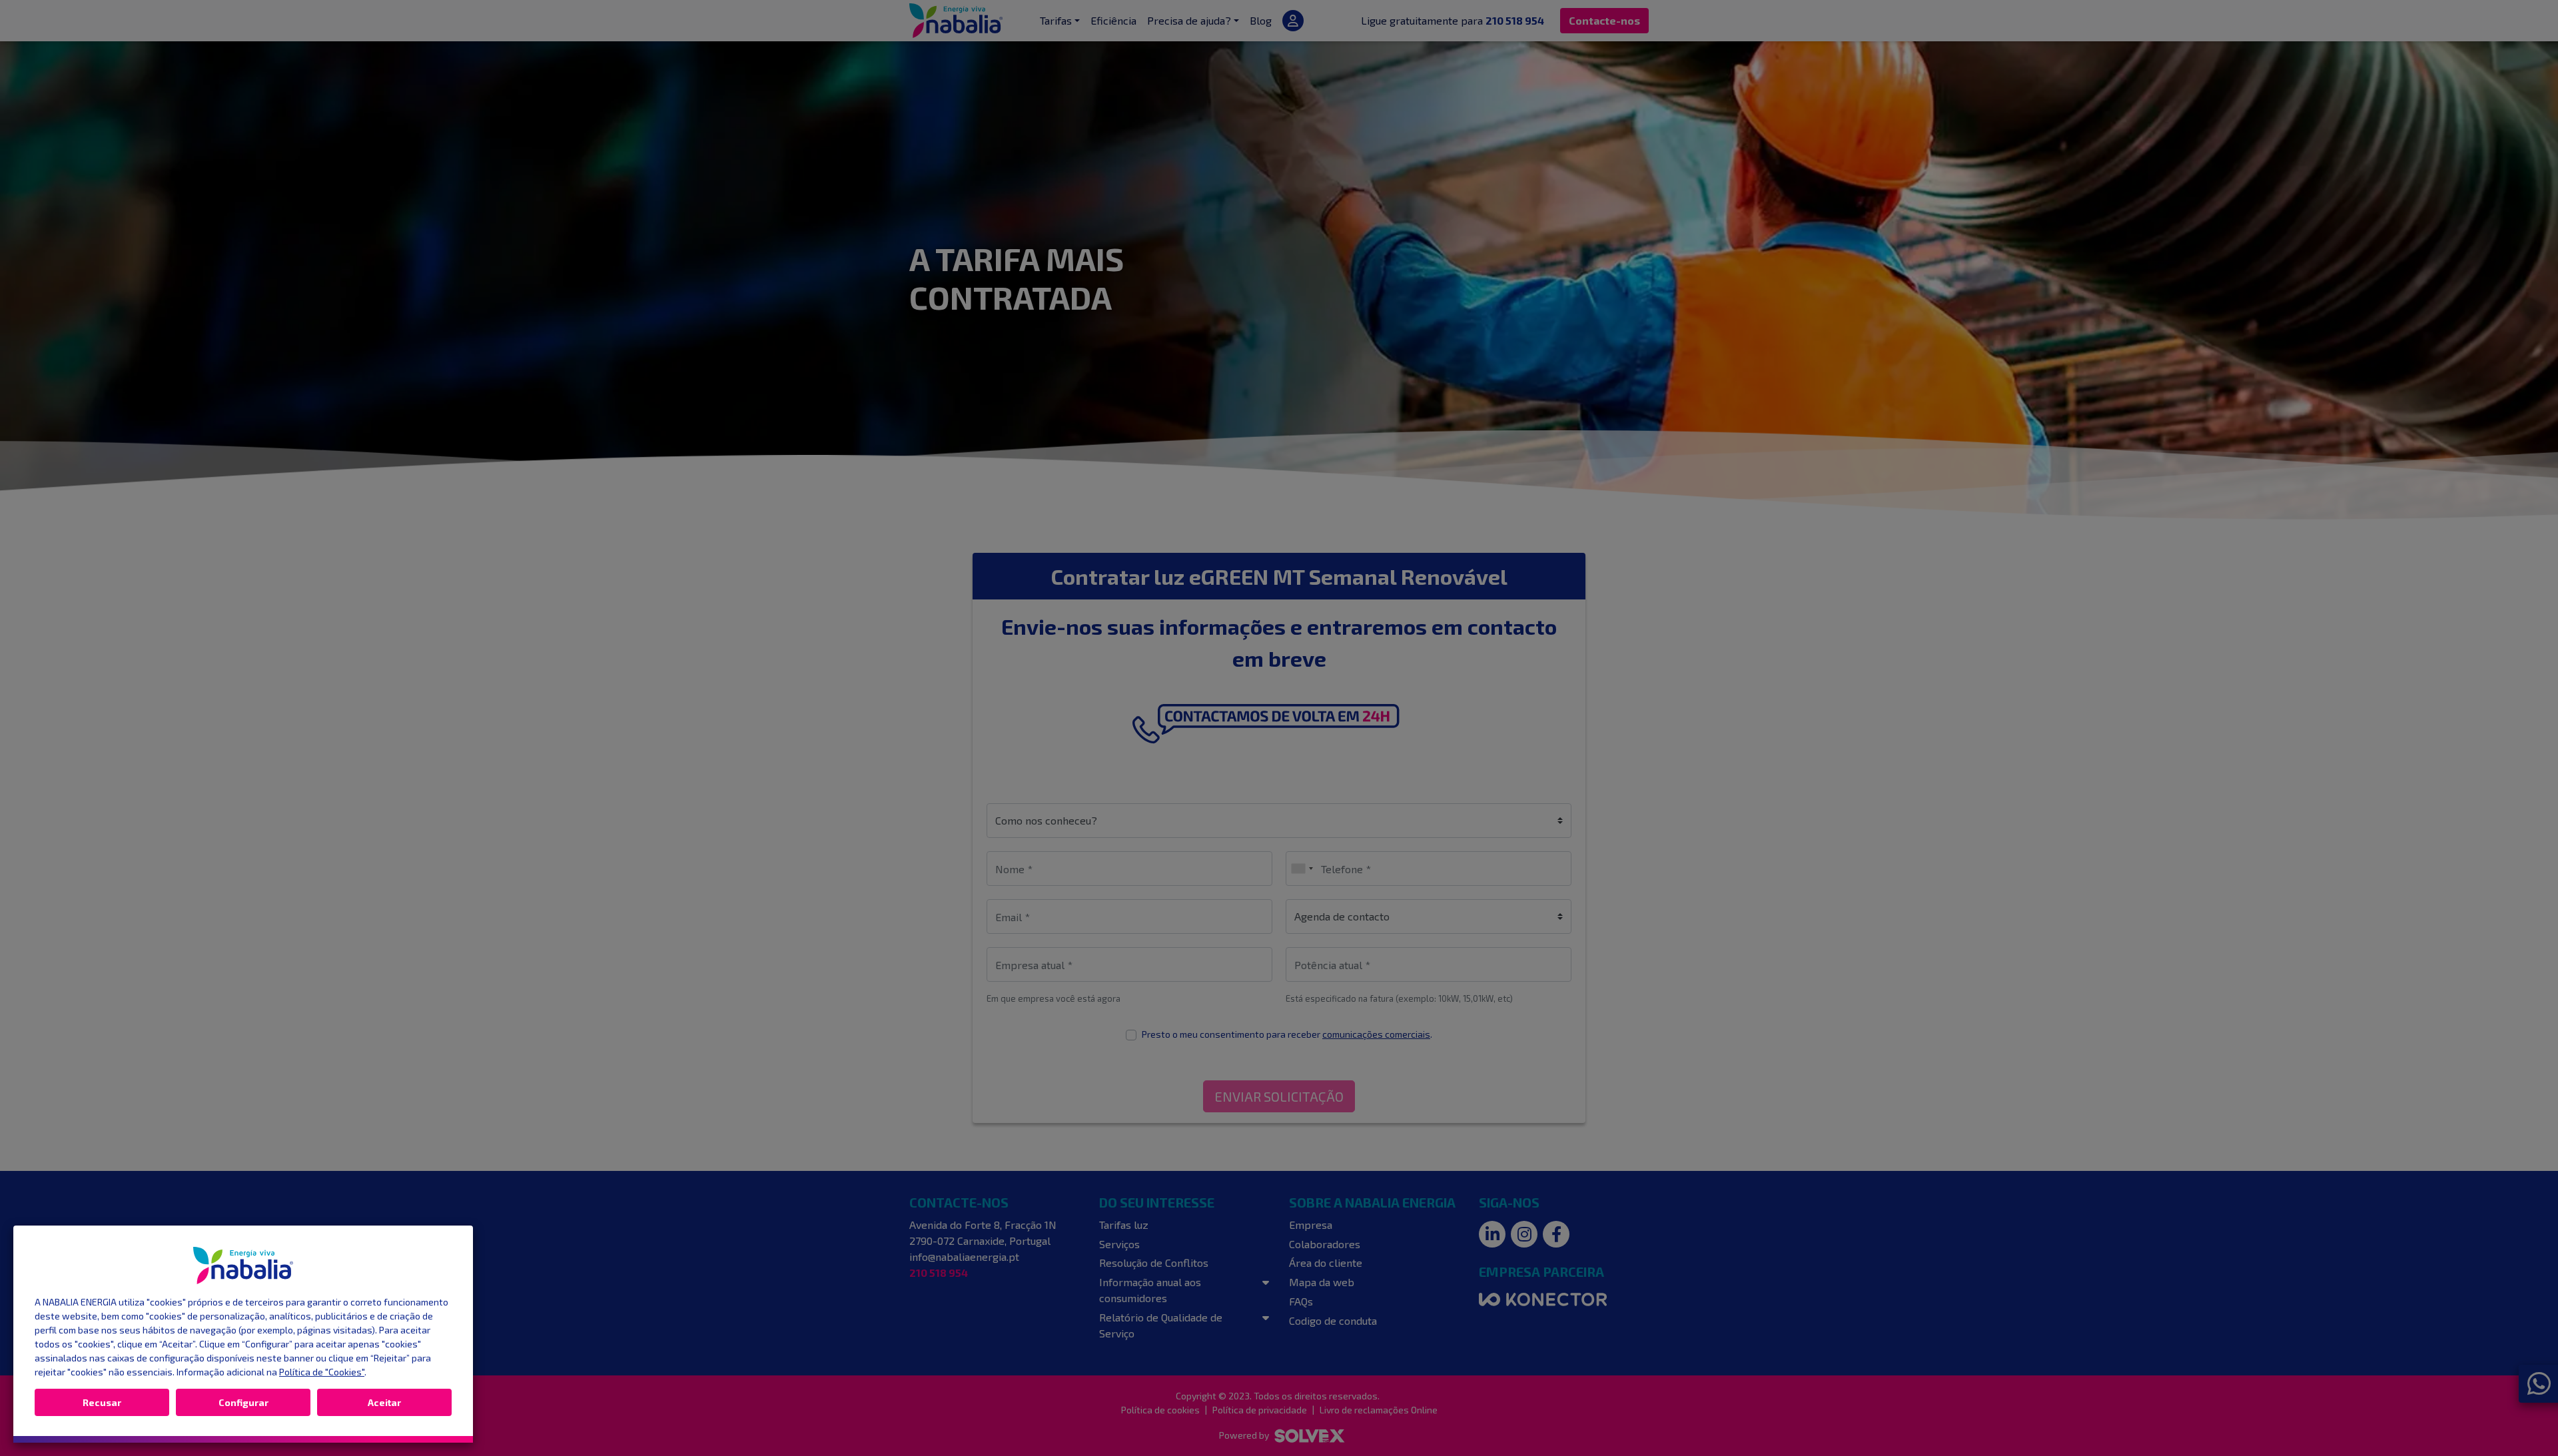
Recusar (102, 1402)
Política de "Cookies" (322, 1372)
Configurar (243, 1402)
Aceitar (384, 1402)
